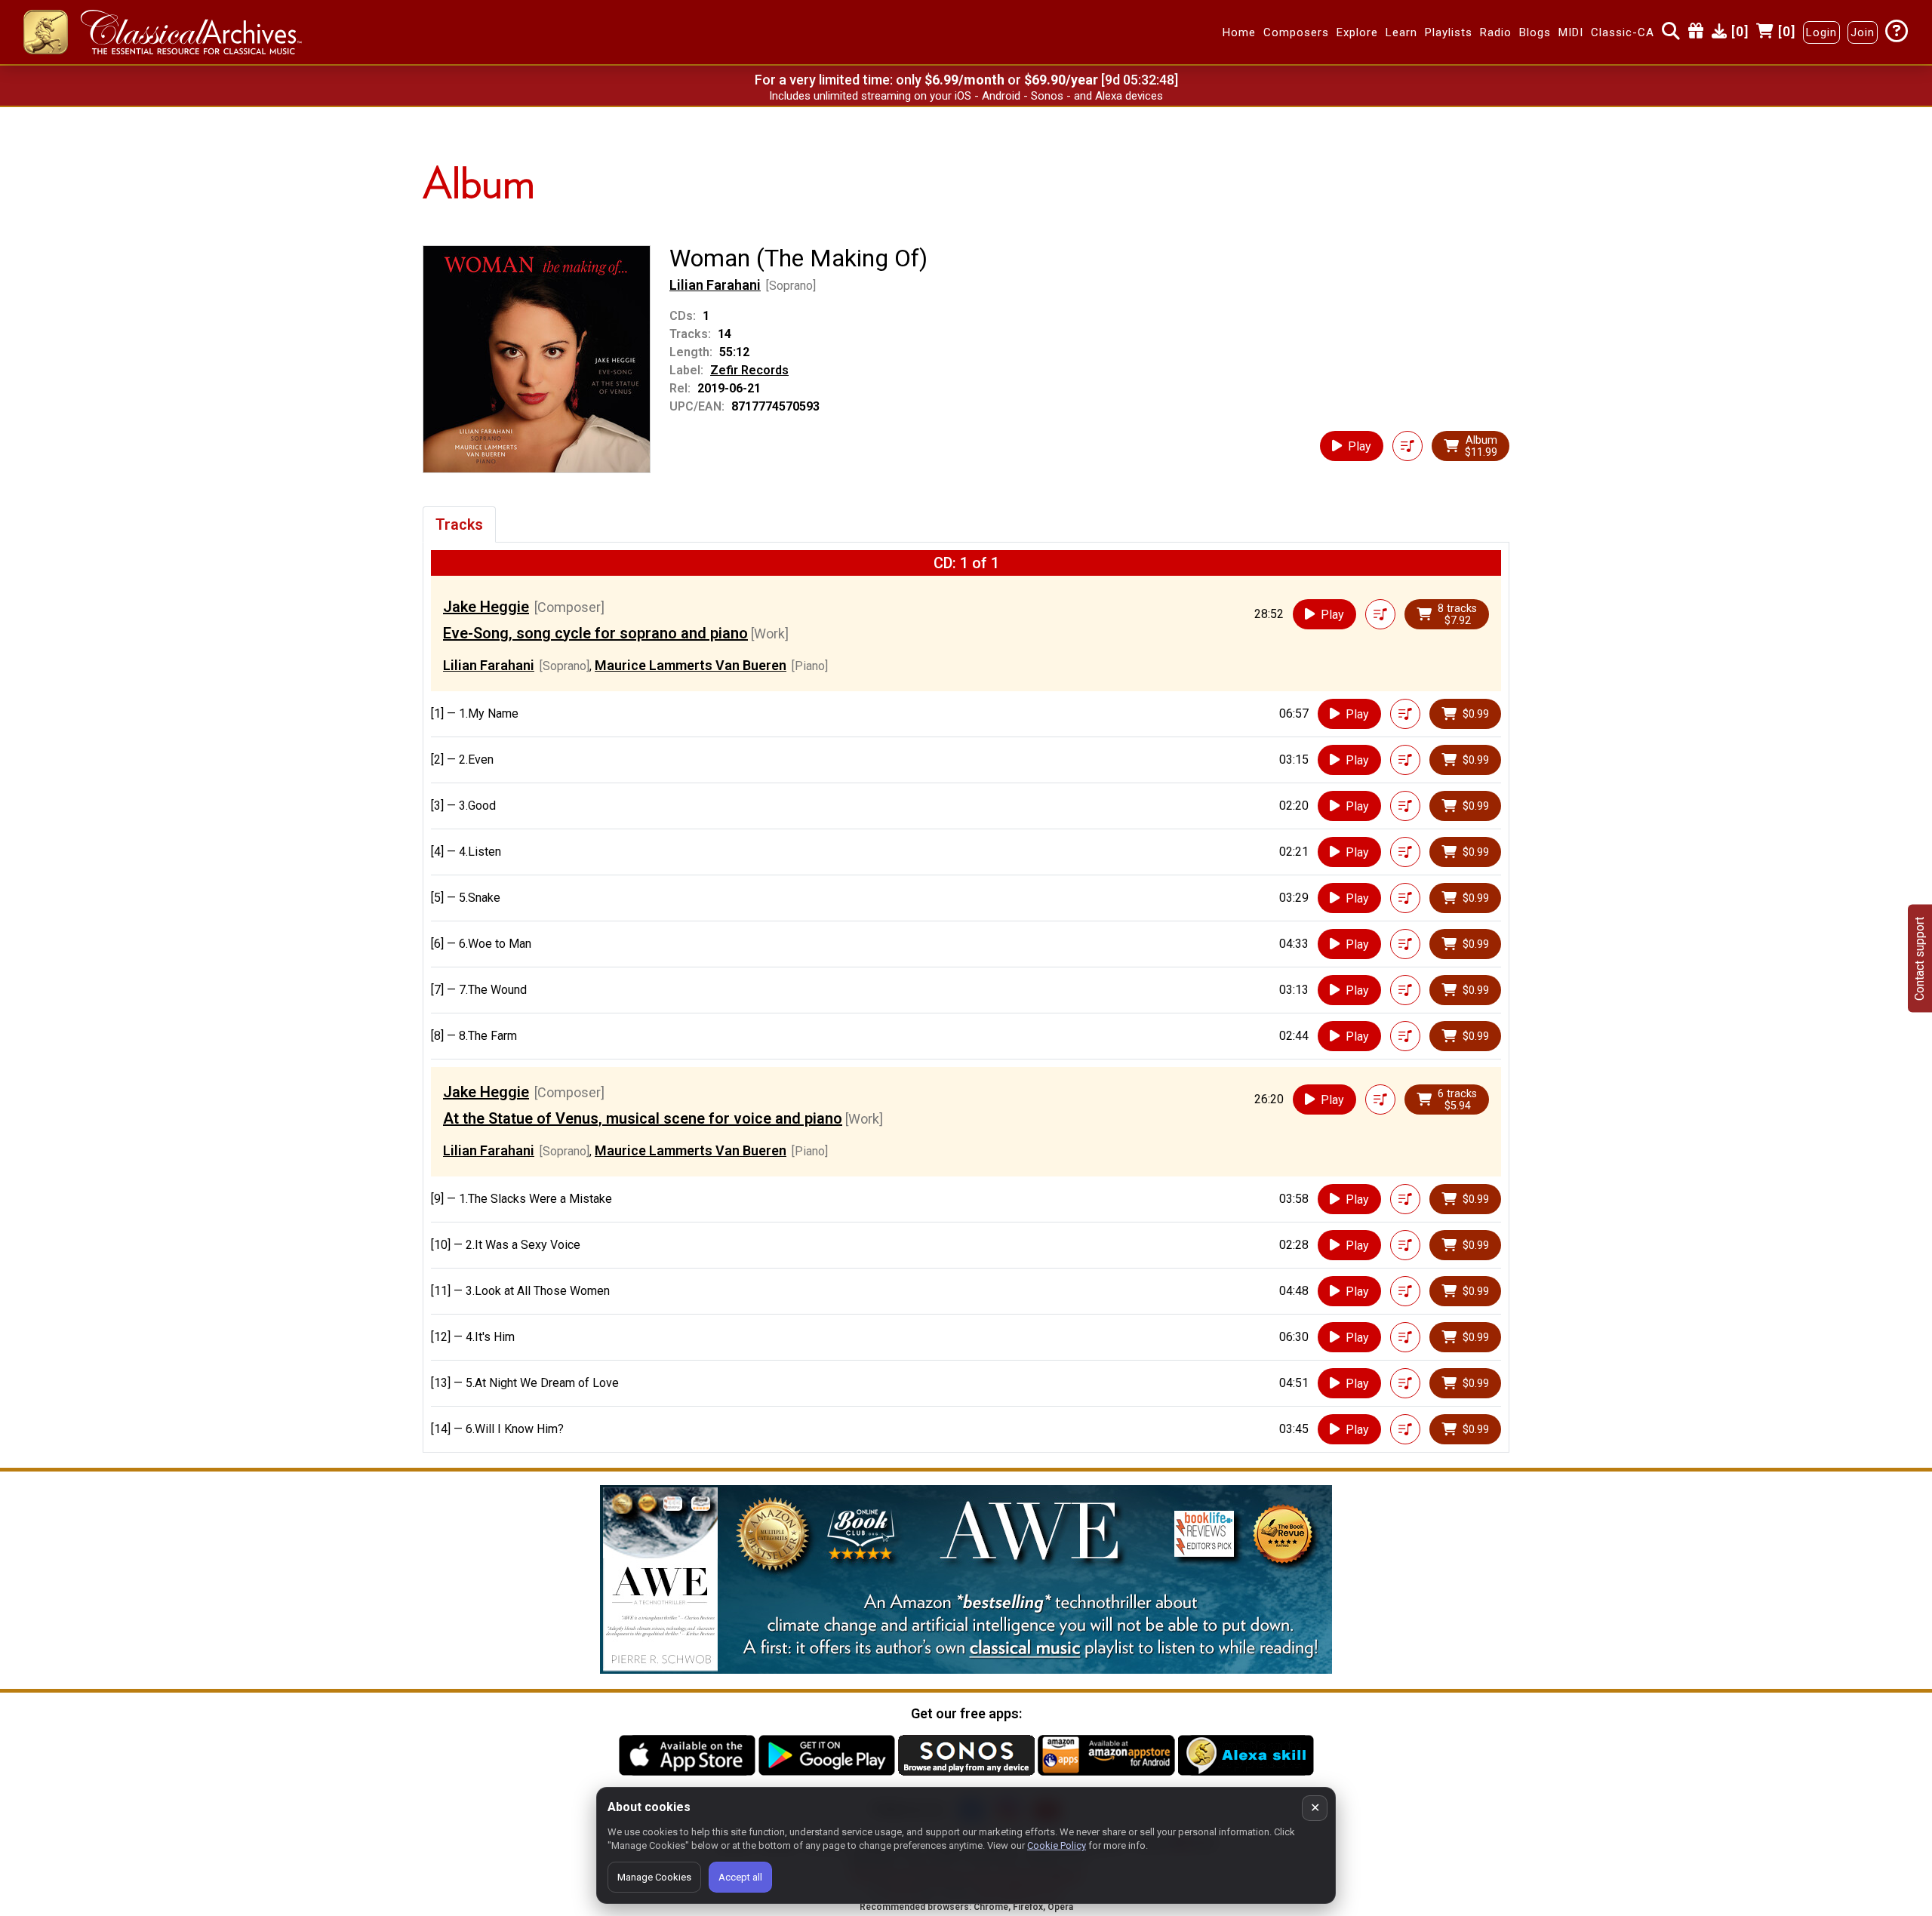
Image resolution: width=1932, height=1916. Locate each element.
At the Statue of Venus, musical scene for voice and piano (643, 1118)
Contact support (1920, 958)
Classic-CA (1623, 32)
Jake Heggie (486, 607)
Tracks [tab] (459, 524)
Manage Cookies (654, 1877)
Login (1821, 32)
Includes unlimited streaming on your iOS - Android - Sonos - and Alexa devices (966, 96)
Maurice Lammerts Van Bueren (691, 665)
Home (1239, 32)
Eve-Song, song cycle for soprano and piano (595, 633)
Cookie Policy (1057, 1845)
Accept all (740, 1877)
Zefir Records (749, 370)
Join (1863, 32)
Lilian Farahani (715, 285)
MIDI (1571, 32)
